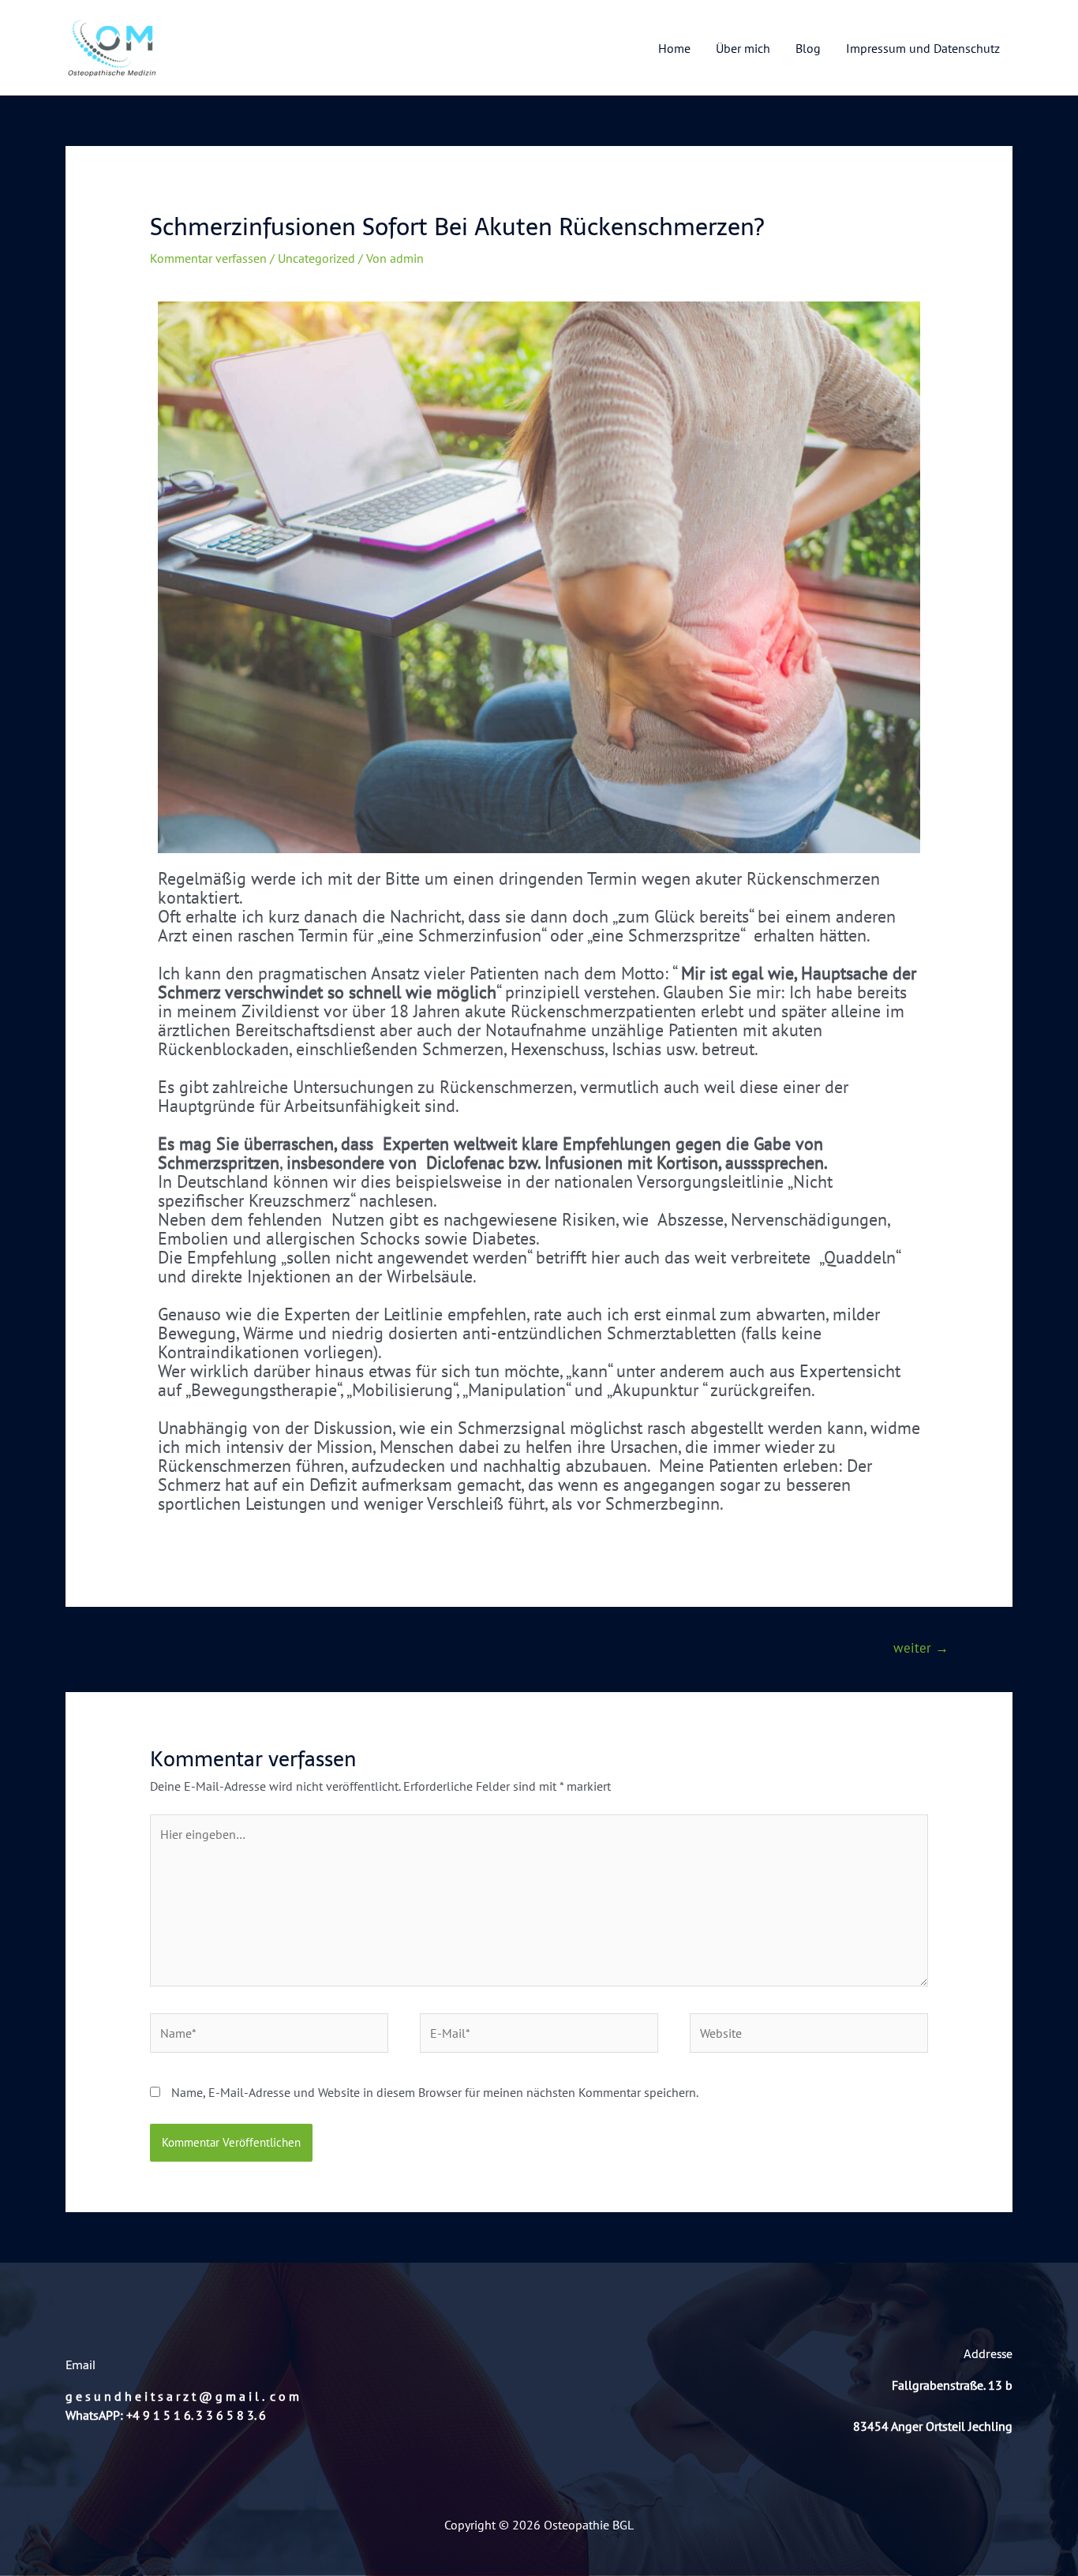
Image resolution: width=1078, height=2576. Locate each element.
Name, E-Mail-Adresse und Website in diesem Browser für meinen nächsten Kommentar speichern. (435, 2092)
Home (674, 48)
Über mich (743, 48)
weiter (921, 1648)
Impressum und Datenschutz (923, 48)
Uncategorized (316, 258)
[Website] (809, 2035)
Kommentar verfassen (208, 258)
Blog (808, 48)
